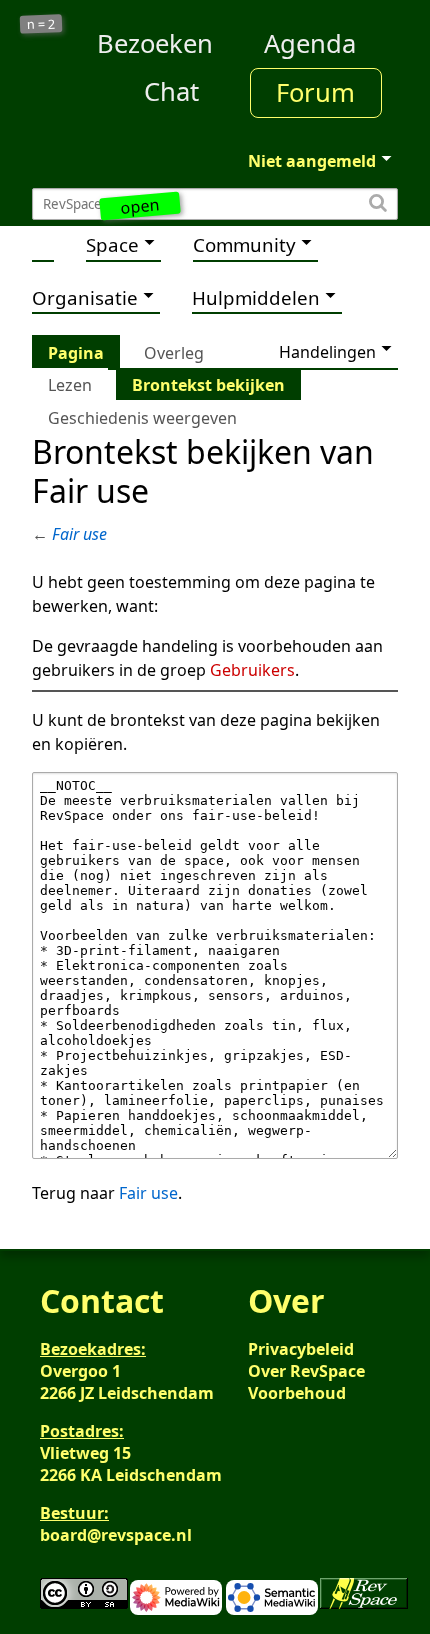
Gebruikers (252, 670)
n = (41, 24)
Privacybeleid (301, 1349)
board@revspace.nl (116, 1535)
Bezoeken (155, 43)
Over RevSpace (306, 1371)
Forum (315, 92)
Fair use (79, 534)
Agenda (310, 43)
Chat (171, 91)
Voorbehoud (297, 1393)
